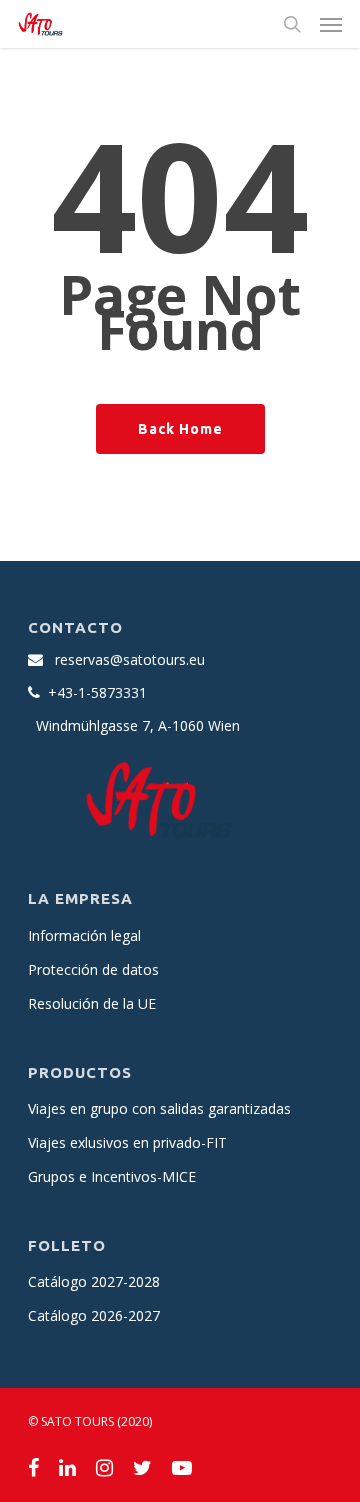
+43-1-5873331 (97, 692)
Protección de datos (93, 969)
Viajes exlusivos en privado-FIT (127, 1142)
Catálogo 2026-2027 (94, 1315)
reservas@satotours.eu (130, 659)
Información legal (84, 935)
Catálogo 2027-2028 (94, 1281)
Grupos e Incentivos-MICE (112, 1176)
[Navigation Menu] (331, 24)
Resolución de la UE (92, 1003)
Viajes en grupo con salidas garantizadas (159, 1108)
